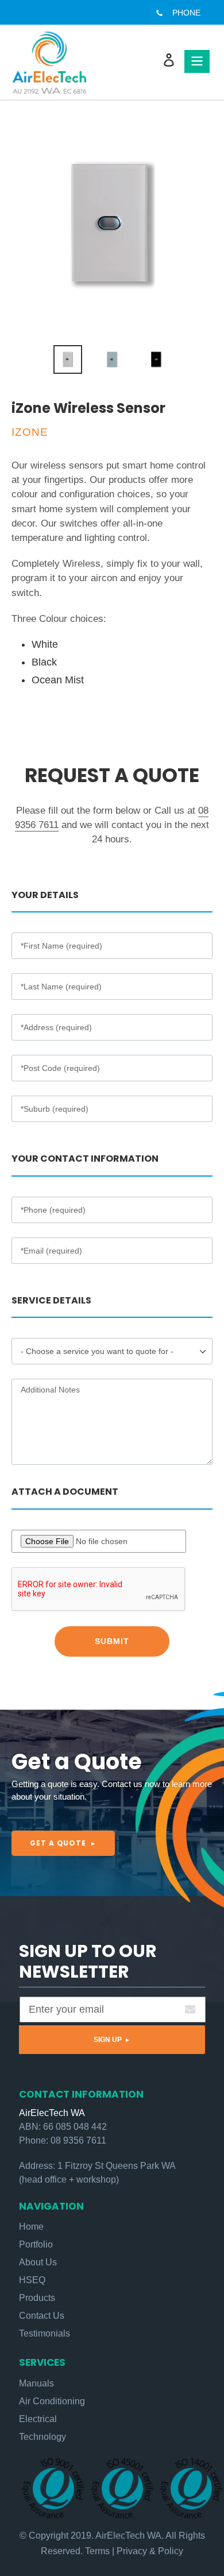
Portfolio (36, 2244)
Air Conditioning (52, 2401)
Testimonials (45, 2333)
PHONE (186, 13)
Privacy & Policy (150, 2551)
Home (31, 2227)
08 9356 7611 (78, 2140)
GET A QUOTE (59, 1843)
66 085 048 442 (75, 2126)
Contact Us (42, 2316)
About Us (38, 2262)
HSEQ (32, 2280)
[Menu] (197, 61)
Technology (43, 2437)
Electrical (38, 2419)
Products (37, 2298)
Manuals (36, 2383)
